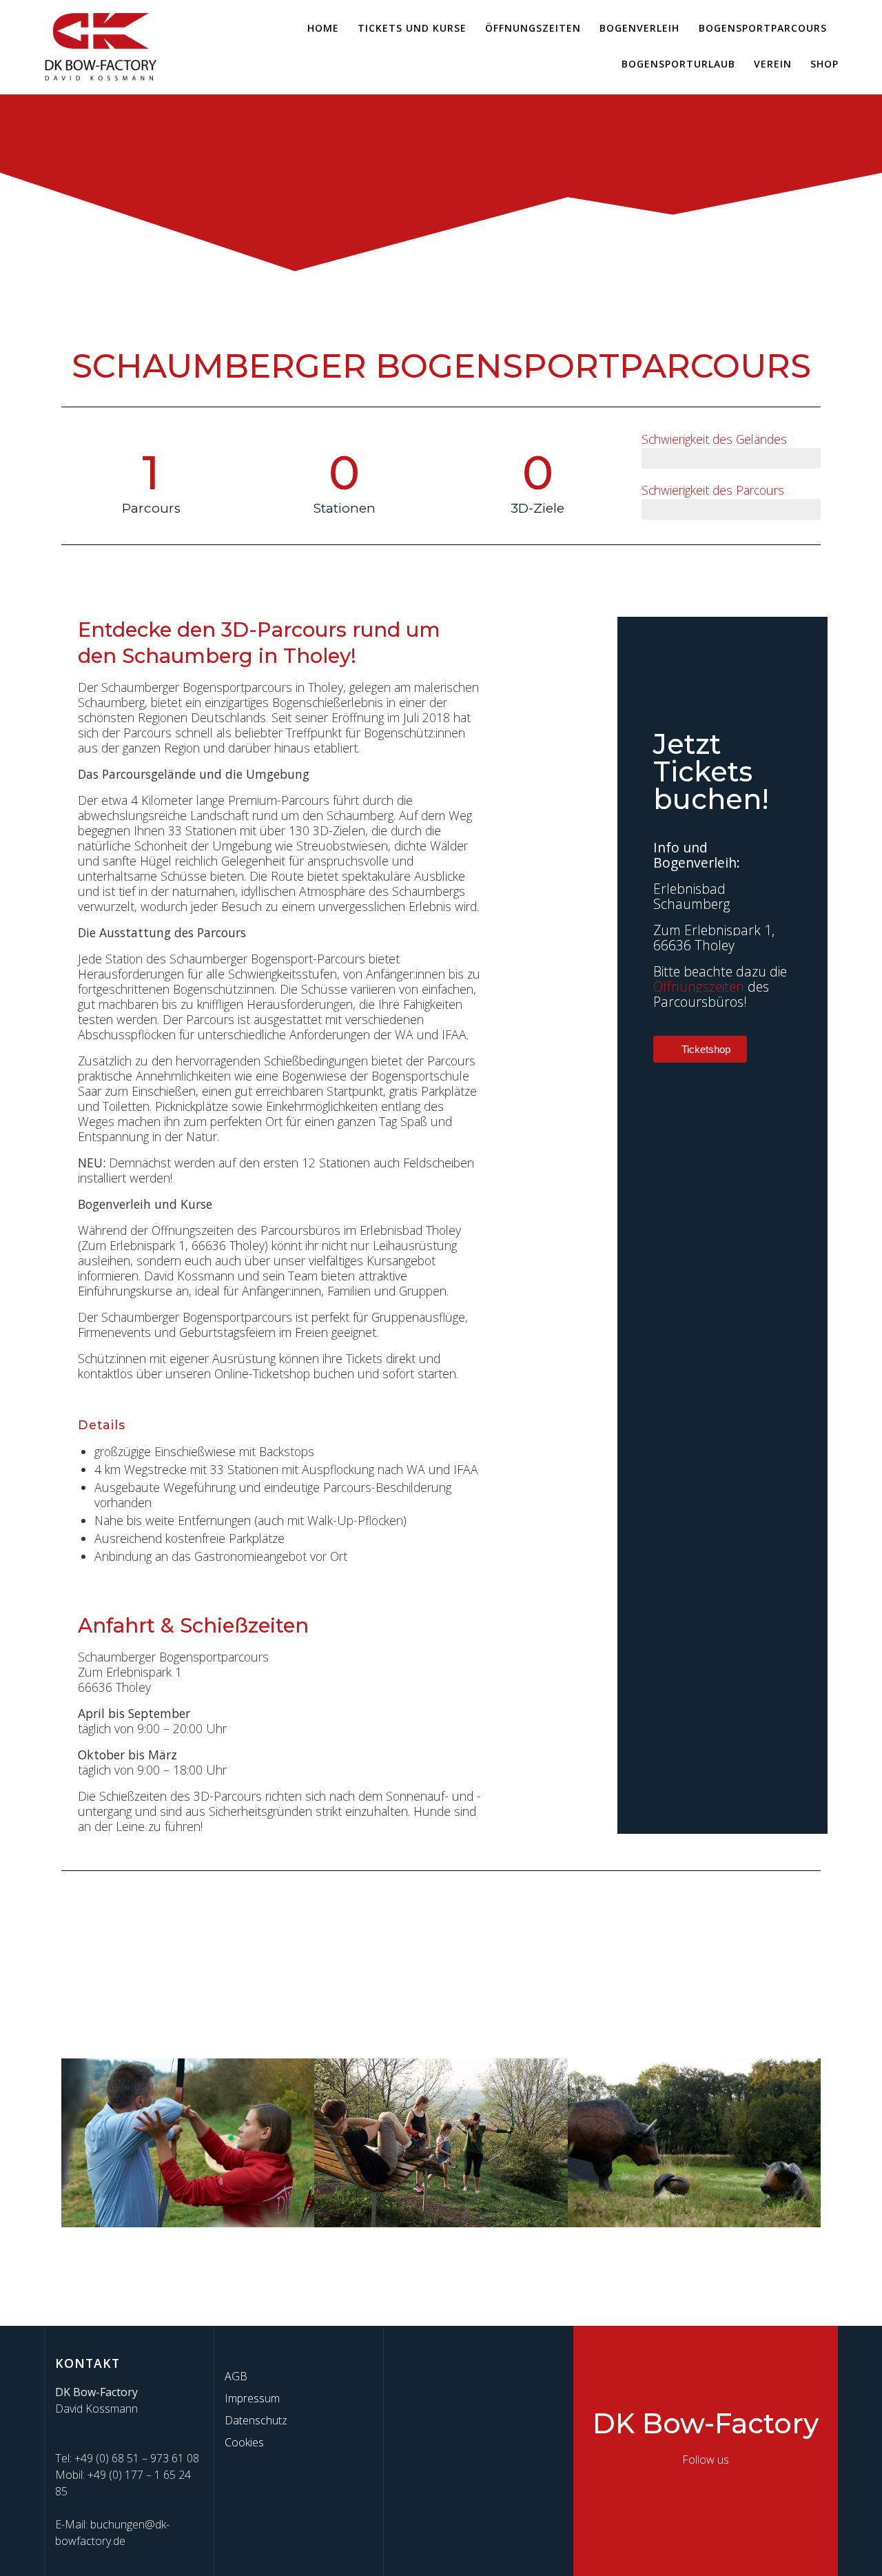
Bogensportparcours (763, 28)
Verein (773, 64)
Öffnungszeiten (533, 28)
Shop (824, 64)
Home (323, 28)
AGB (236, 2376)
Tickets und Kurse (412, 28)
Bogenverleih (639, 28)
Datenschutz (256, 2420)
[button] (75, 2145)
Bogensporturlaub (678, 64)
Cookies (244, 2442)
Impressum (252, 2398)
